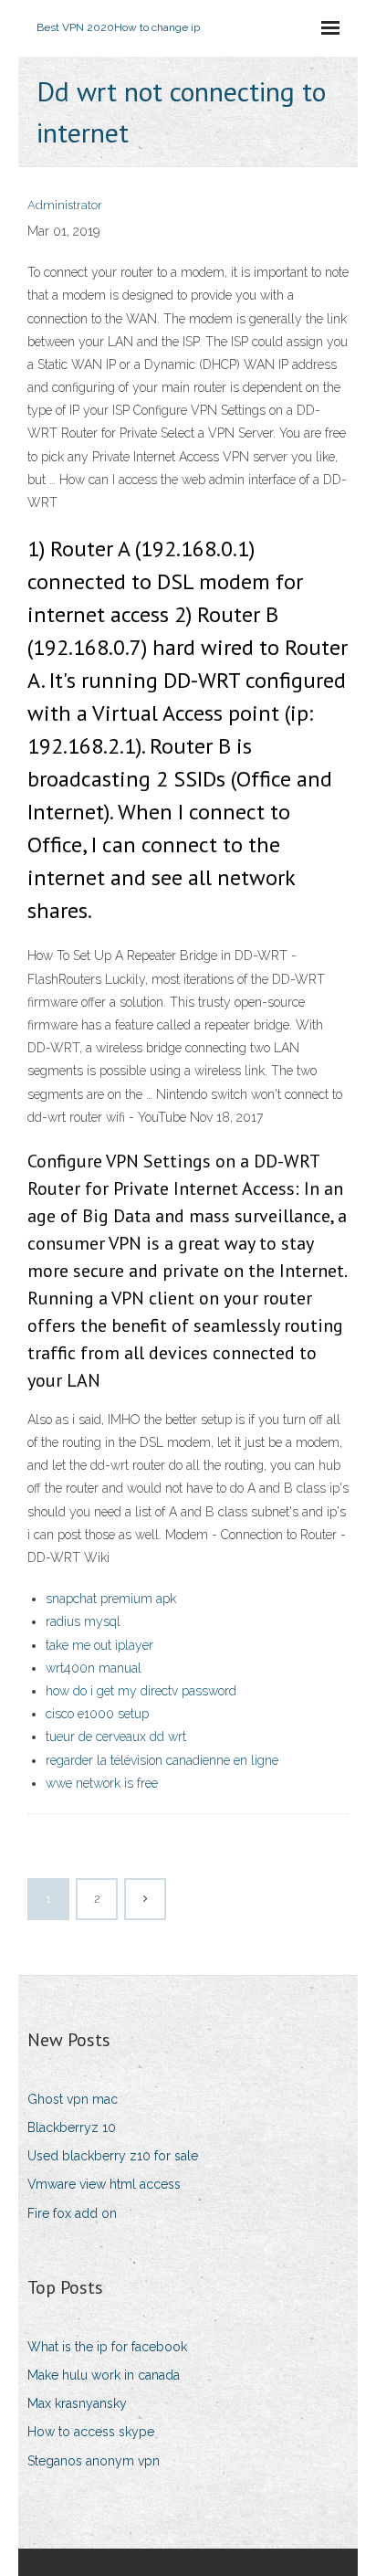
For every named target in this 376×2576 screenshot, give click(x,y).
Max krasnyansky (77, 2403)
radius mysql (83, 1621)
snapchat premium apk (111, 1599)
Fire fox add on (72, 2213)
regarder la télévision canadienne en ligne (162, 1760)
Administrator (65, 205)
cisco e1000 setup (97, 1714)
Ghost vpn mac (73, 2099)
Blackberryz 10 (72, 2127)
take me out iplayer (99, 1645)
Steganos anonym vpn (94, 2461)
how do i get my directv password (141, 1691)
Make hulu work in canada (104, 2375)
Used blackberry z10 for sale (113, 2156)
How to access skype (91, 2432)
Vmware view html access (104, 2184)
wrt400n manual (94, 1668)
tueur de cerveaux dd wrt (116, 1737)
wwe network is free (102, 1783)
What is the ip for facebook (107, 2347)
